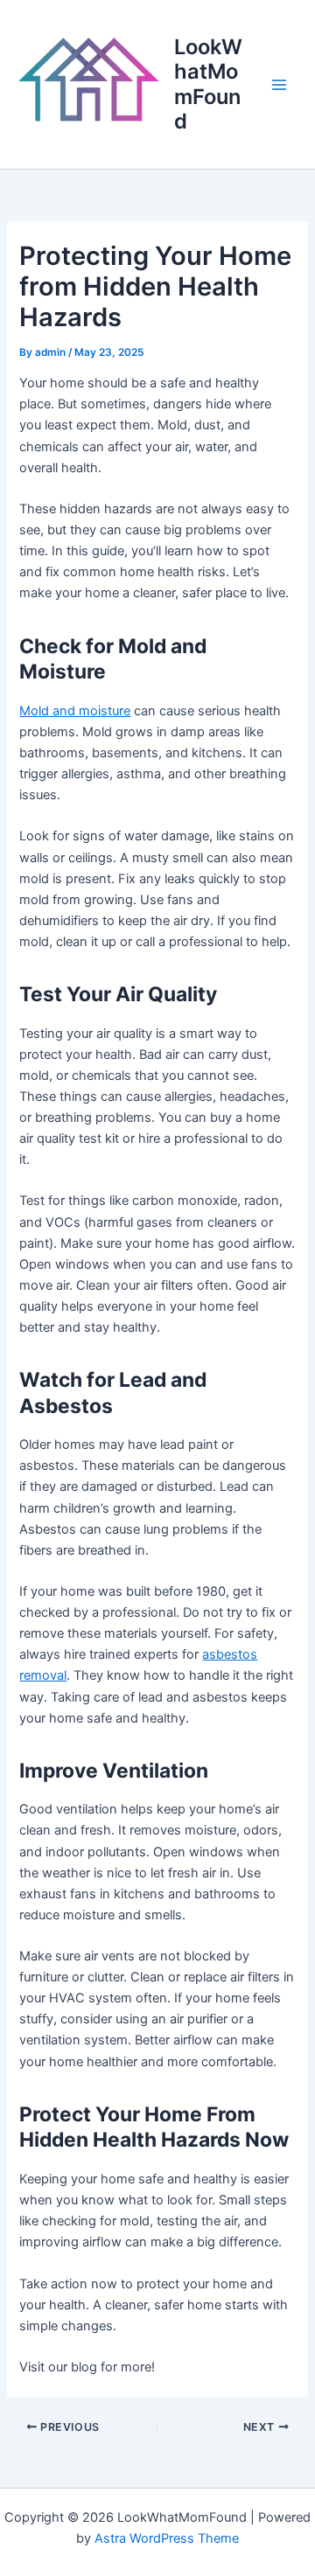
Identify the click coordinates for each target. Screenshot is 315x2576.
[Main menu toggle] (279, 85)
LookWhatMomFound (208, 84)
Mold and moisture (75, 711)
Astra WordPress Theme (167, 2538)
